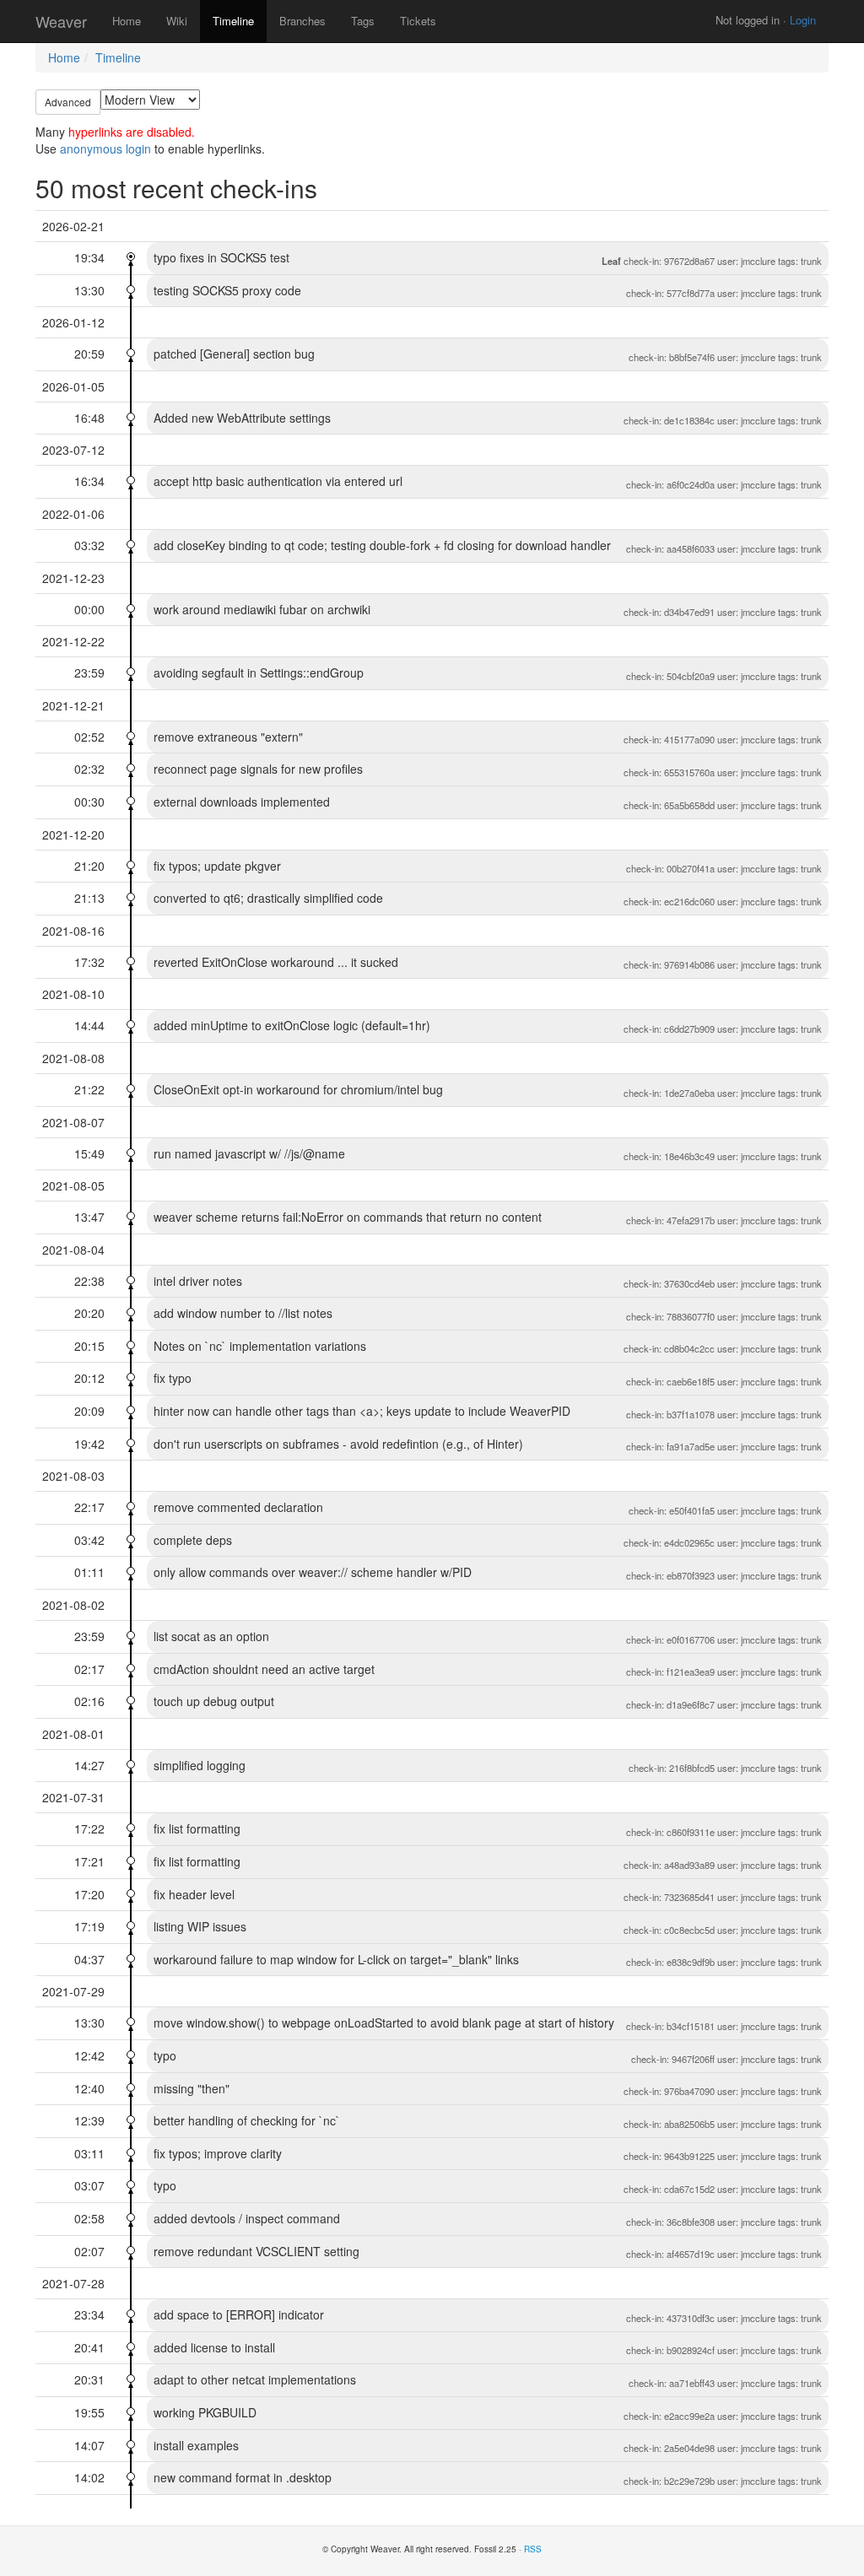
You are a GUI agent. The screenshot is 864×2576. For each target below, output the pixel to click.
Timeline (233, 21)
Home (127, 21)
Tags (363, 21)
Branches (302, 21)
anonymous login (105, 149)
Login (803, 20)
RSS (533, 2549)
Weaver (61, 21)
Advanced (68, 102)
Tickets (418, 21)
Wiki (177, 21)
